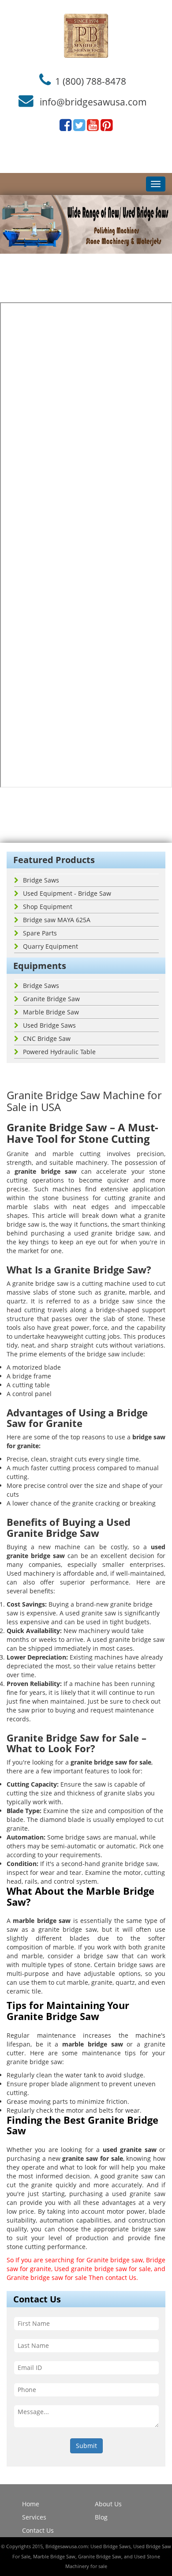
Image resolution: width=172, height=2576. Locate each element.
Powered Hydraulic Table (59, 1052)
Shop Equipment (48, 907)
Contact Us (38, 2530)
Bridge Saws (41, 880)
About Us (108, 2504)
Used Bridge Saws (49, 1025)
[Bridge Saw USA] (86, 36)
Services (34, 2517)
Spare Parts (40, 933)
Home (31, 2504)
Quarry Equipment (50, 946)
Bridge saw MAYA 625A (57, 920)
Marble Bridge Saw (51, 1012)
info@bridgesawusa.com (93, 102)
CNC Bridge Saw (47, 1038)
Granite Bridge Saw (51, 999)
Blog (101, 2517)
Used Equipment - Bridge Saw (67, 893)
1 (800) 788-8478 (91, 81)
